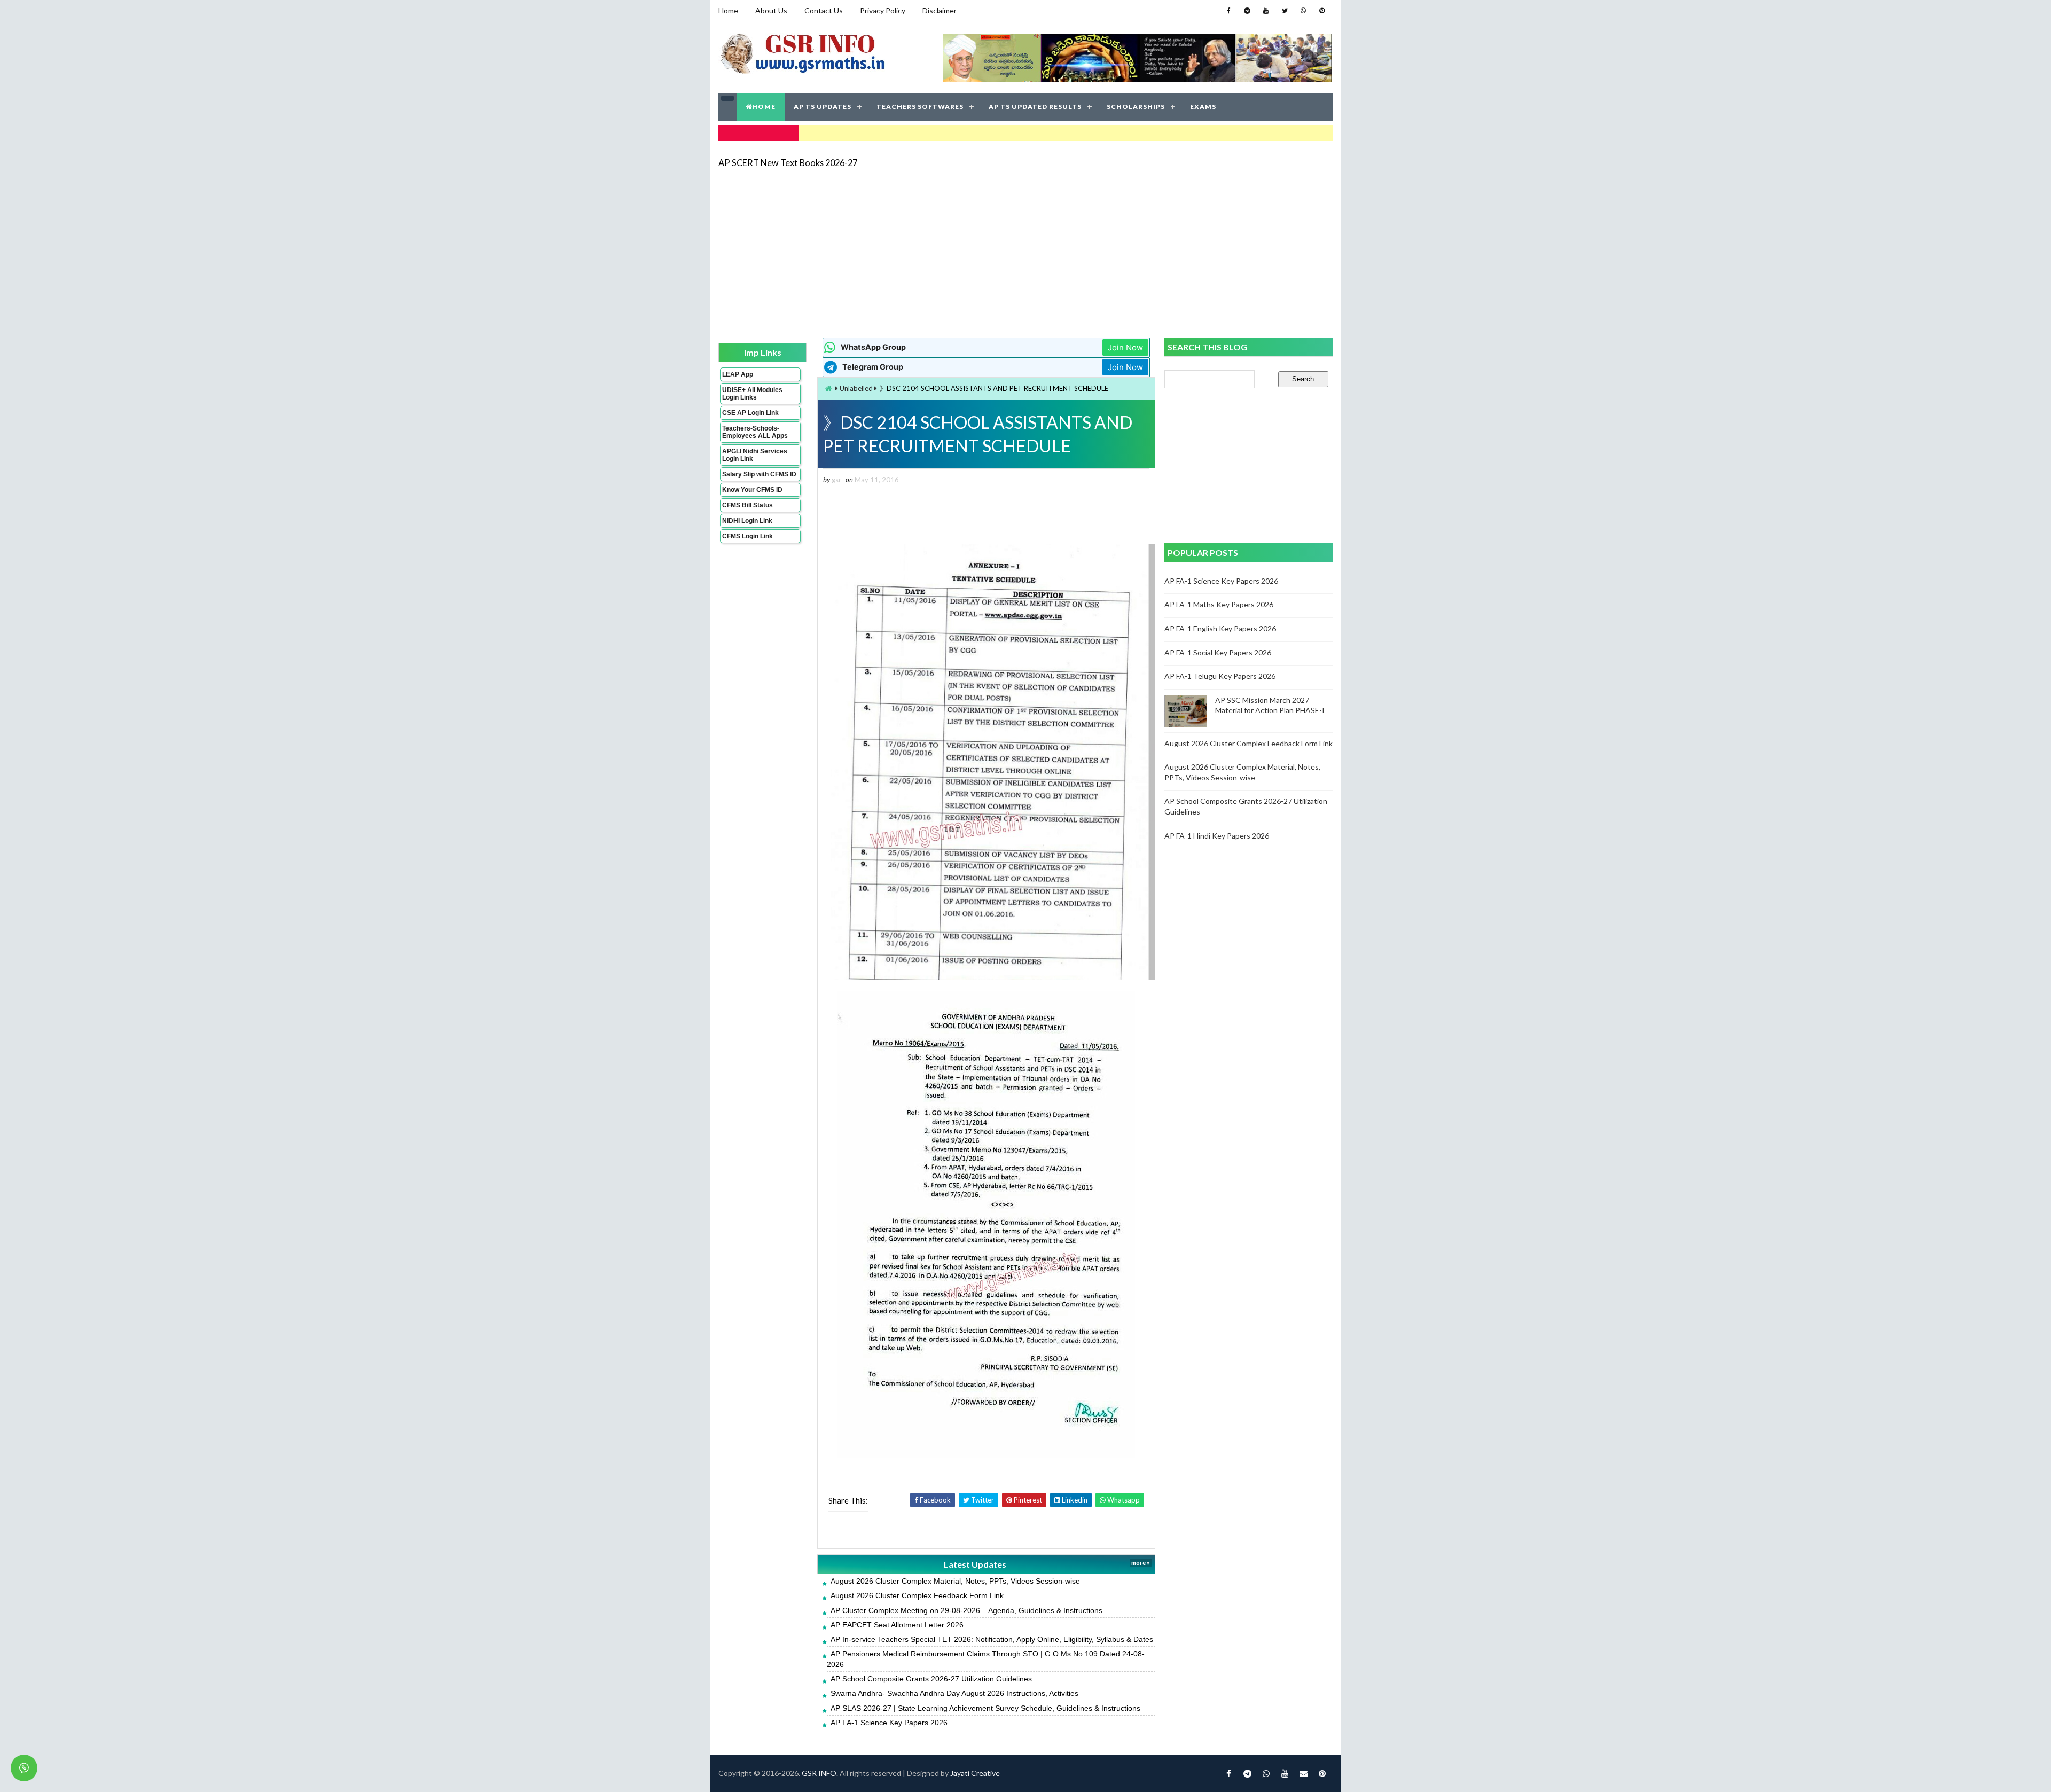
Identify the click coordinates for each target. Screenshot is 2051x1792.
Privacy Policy (883, 10)
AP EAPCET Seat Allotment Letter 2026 (897, 1625)
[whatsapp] (1303, 11)
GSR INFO (819, 1773)
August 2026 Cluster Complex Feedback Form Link (917, 1595)
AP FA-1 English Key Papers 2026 (1220, 628)
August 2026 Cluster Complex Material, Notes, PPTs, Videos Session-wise (955, 1581)
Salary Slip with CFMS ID (759, 474)
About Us (771, 10)
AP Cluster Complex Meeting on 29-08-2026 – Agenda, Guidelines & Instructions (966, 1610)
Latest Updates (975, 1564)
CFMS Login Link (747, 536)
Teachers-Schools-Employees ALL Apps (755, 432)
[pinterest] (1322, 11)
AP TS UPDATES (823, 107)
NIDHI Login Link (747, 521)
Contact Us (824, 10)
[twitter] (1285, 11)
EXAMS (1203, 107)
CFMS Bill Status (747, 505)
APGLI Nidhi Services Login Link (755, 455)
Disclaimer (940, 10)
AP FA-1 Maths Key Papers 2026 (1219, 604)
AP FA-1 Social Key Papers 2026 (1218, 652)
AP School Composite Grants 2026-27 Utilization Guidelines (931, 1679)
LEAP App (738, 374)
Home (728, 10)
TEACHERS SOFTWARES (920, 107)
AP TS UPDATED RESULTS (1035, 107)
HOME (764, 107)
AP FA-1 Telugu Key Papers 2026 (1220, 676)
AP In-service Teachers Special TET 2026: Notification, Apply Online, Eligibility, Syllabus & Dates (992, 1639)
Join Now (1125, 347)
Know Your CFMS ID (752, 490)
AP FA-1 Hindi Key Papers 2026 (1217, 836)
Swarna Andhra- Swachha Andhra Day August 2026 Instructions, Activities (954, 1693)
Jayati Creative (975, 1773)
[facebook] (1228, 11)
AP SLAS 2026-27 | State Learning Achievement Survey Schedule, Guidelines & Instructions (985, 1708)
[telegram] (1247, 11)
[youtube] (1266, 11)
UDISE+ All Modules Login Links (752, 394)
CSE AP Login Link (750, 413)
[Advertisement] (1025, 252)
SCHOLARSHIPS (1136, 107)
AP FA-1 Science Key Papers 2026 (889, 1723)
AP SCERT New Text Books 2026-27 (788, 163)
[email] (1303, 1773)
